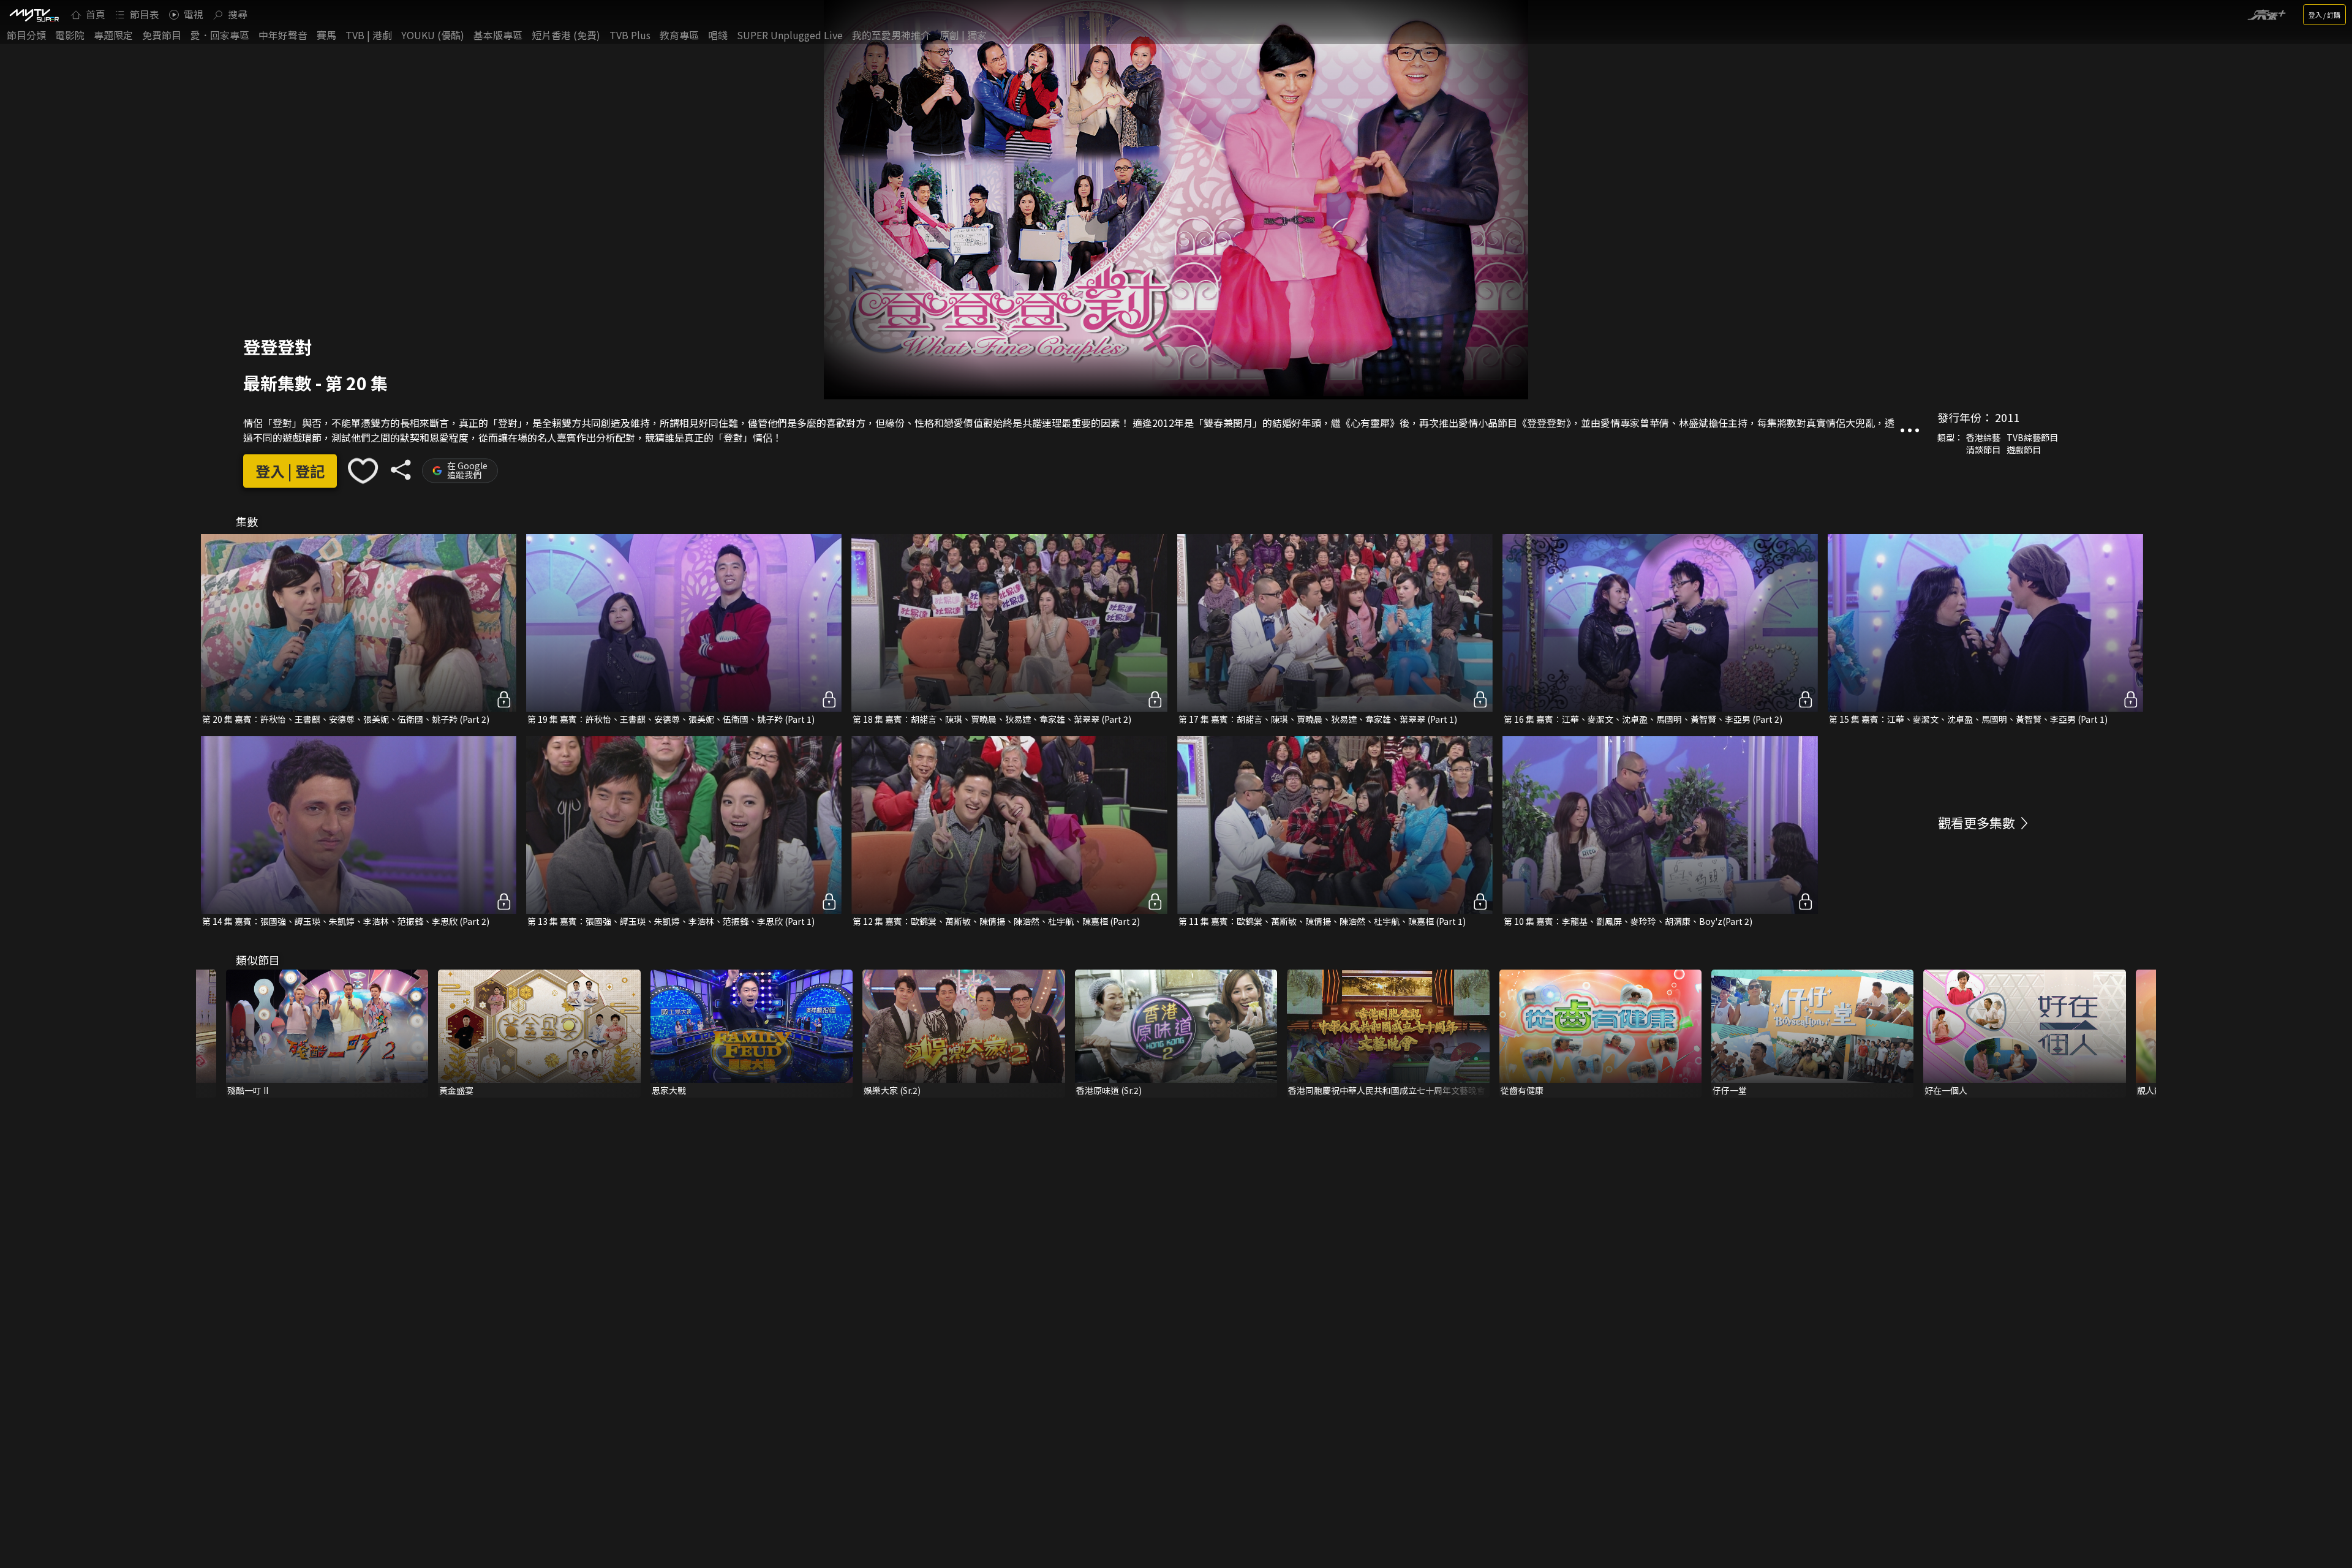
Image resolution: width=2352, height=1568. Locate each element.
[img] (34, 15)
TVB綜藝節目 (2032, 437)
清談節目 (1983, 450)
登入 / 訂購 (2324, 15)
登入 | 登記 (290, 471)
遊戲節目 (2024, 450)
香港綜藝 (1983, 437)
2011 (2007, 417)
